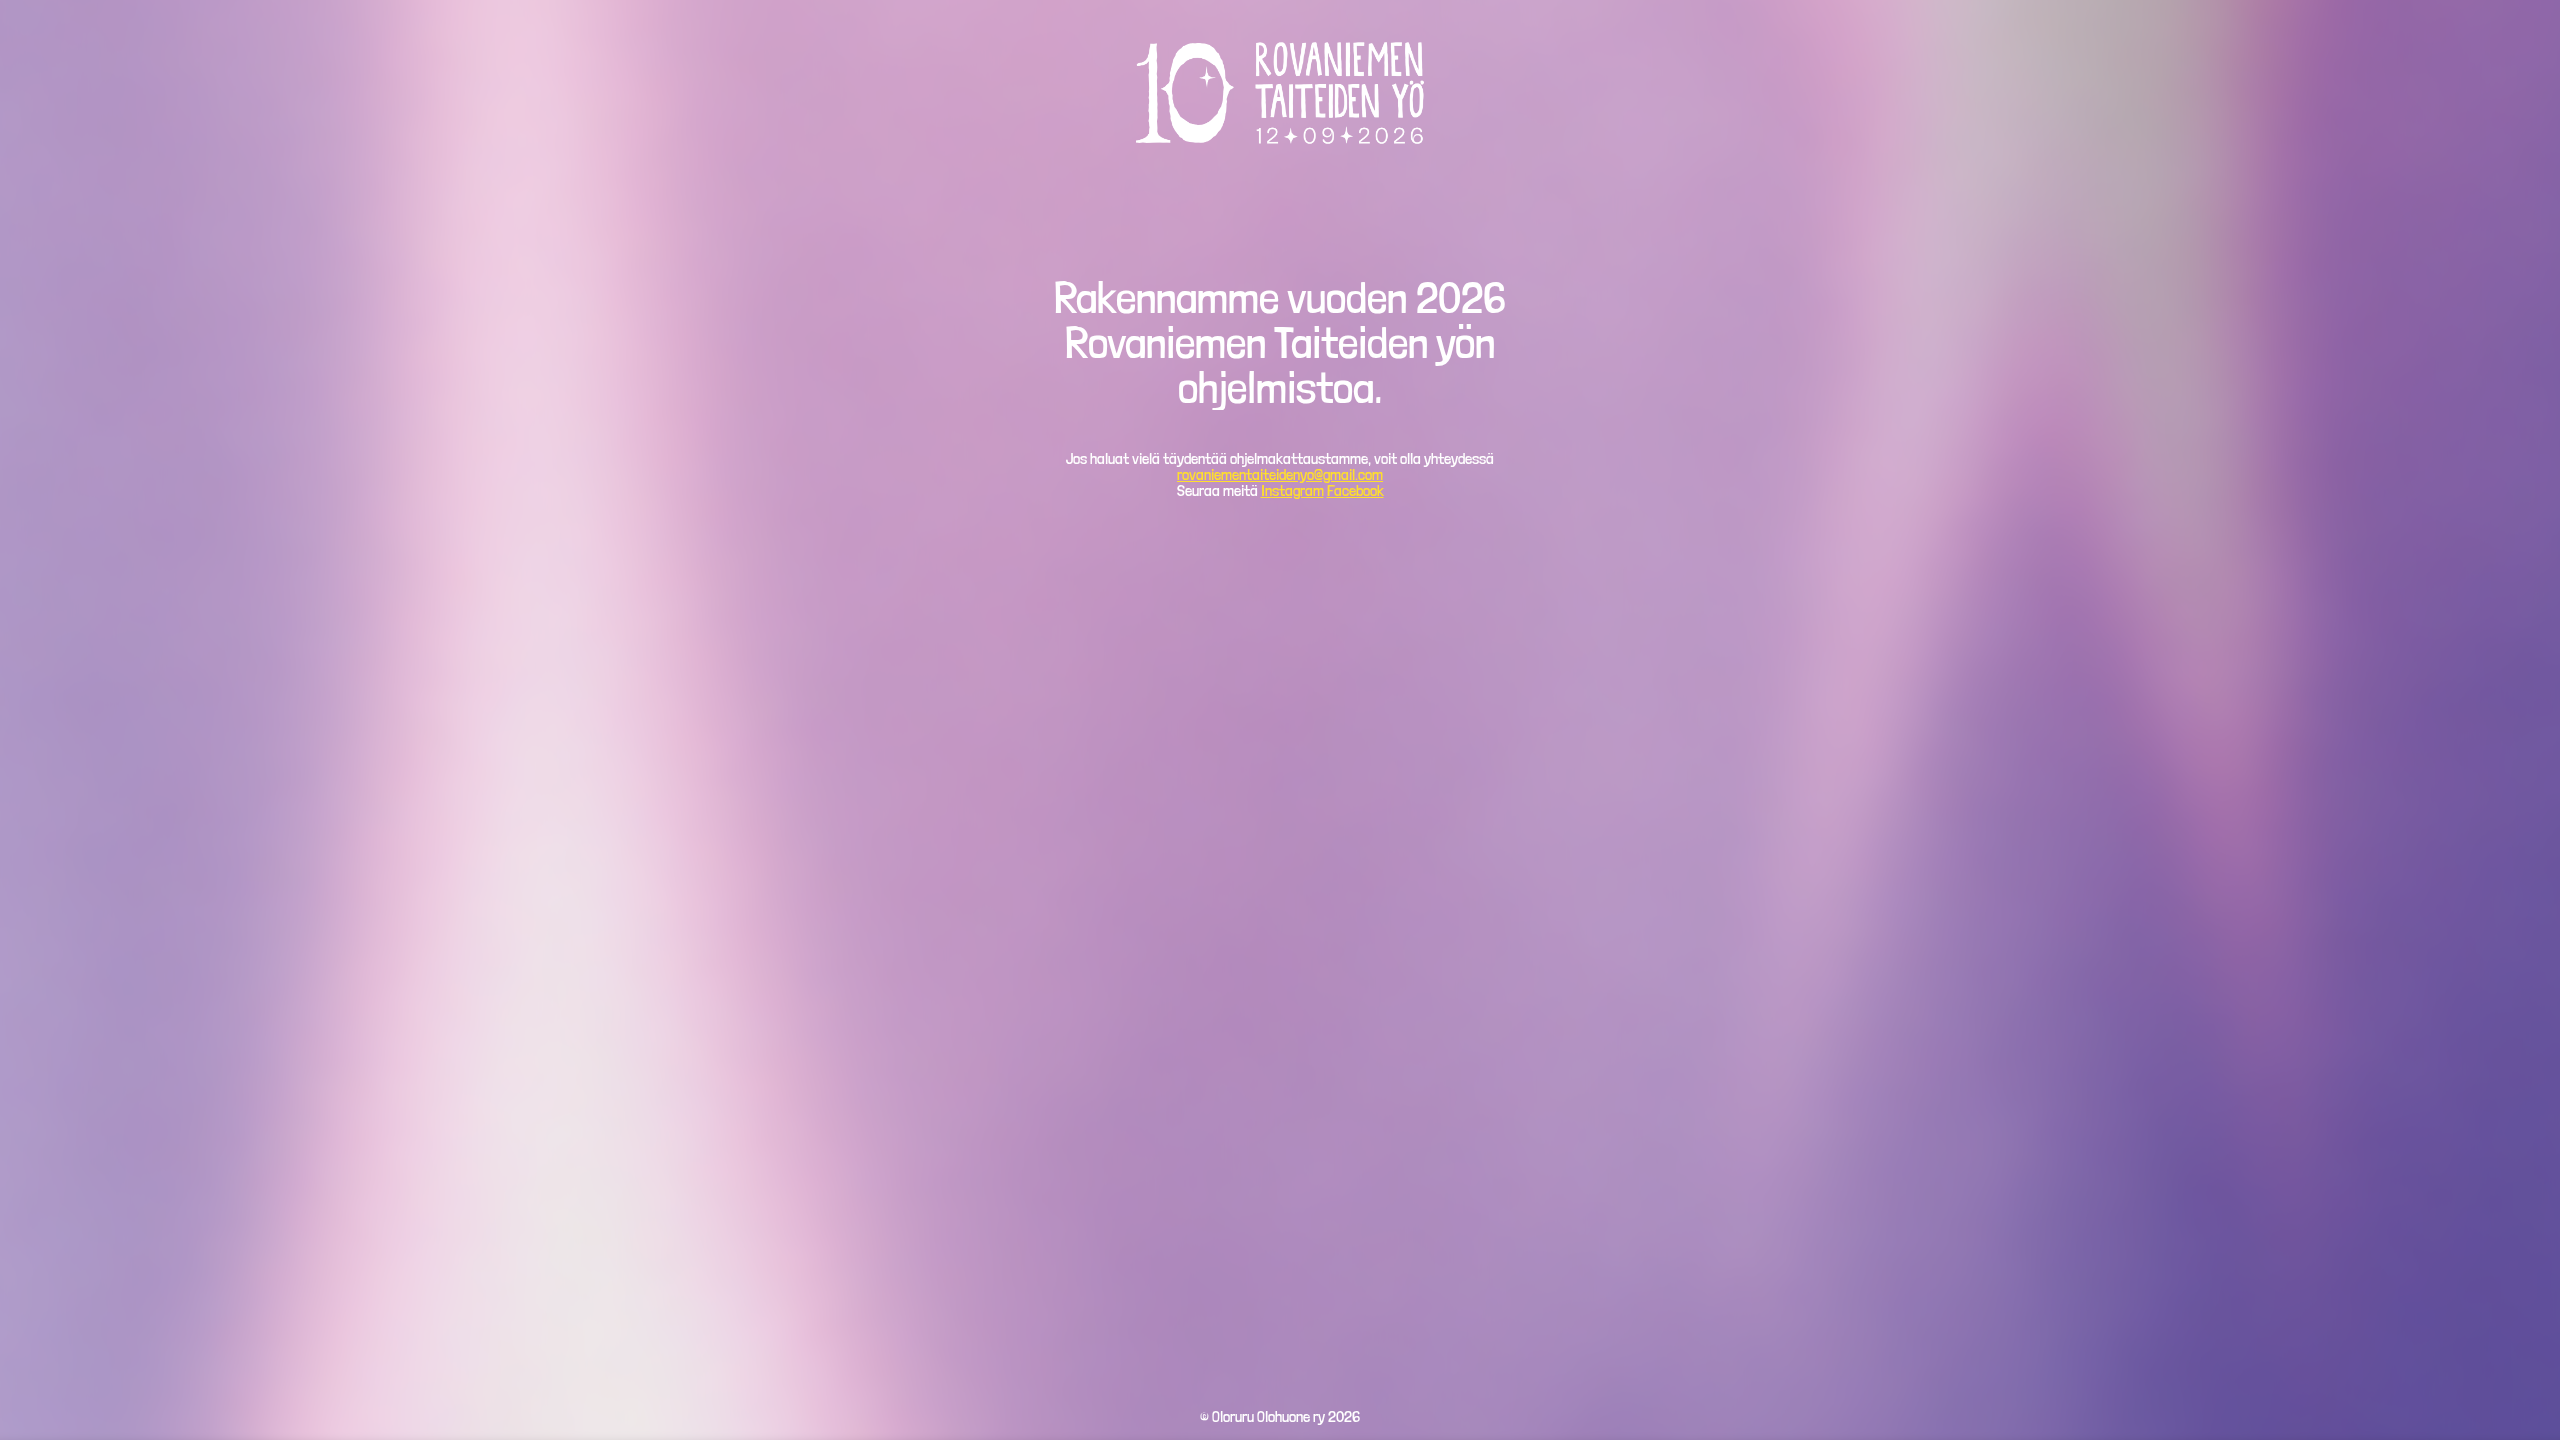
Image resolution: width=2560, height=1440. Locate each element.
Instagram (1292, 490)
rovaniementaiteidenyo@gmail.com (1280, 474)
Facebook (1355, 490)
